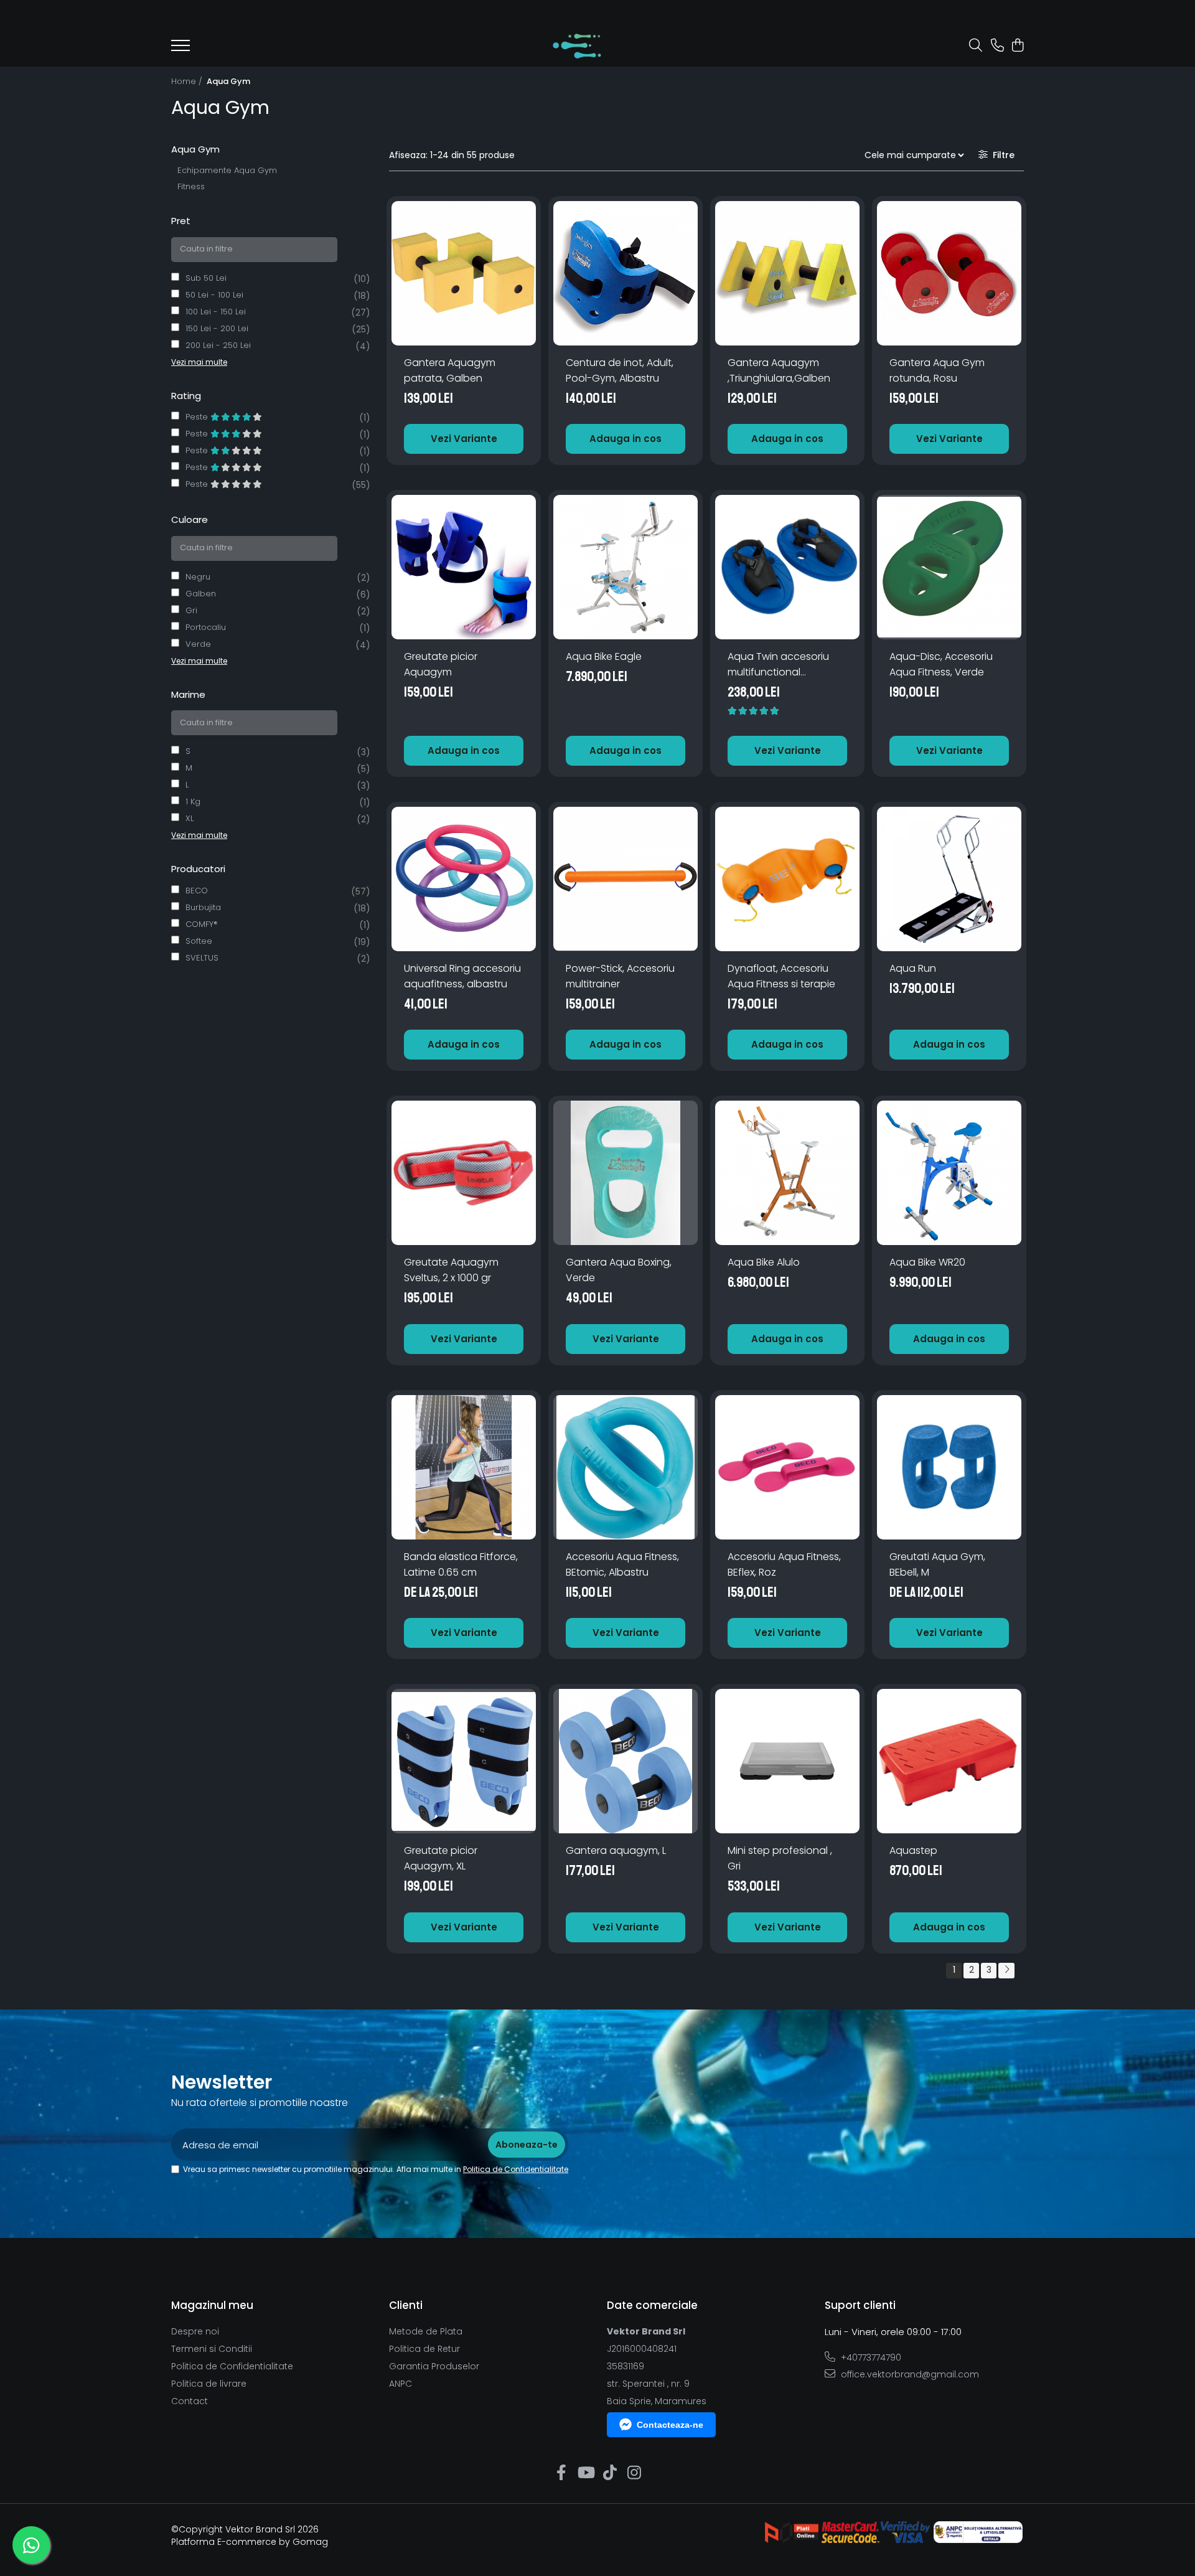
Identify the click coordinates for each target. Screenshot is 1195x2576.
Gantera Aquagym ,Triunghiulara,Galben (779, 370)
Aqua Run (913, 968)
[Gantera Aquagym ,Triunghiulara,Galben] (787, 273)
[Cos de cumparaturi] (1017, 46)
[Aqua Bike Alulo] (787, 1173)
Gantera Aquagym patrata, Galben (450, 370)
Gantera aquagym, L (616, 1850)
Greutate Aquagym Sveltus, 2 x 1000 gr (451, 1270)
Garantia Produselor (434, 2366)
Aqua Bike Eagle (604, 656)
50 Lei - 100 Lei (214, 295)
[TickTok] (610, 2473)
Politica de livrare (209, 2384)
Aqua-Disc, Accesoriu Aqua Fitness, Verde (941, 664)
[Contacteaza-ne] (997, 46)
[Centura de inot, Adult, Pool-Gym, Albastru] (626, 273)
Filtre (1001, 155)
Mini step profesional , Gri (780, 1858)
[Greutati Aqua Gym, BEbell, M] (949, 1467)
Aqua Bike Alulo (764, 1262)
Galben (201, 594)
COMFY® (202, 924)
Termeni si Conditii (212, 2349)
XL (190, 818)
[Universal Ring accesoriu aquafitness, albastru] (464, 879)
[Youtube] (585, 2473)
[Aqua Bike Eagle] (626, 567)
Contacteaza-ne (670, 2425)
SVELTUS (202, 958)
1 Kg (193, 801)
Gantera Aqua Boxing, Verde (619, 1270)
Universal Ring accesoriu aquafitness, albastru (462, 976)
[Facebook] (561, 2473)
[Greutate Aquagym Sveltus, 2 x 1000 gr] (464, 1173)
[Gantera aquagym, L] (626, 1761)
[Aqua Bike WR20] (949, 1173)
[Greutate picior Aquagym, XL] (464, 1761)
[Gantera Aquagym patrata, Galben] (464, 273)
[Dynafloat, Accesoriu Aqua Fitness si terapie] (787, 879)
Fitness (191, 186)
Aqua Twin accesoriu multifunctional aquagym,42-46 (778, 665)
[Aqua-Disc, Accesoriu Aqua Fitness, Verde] (949, 567)
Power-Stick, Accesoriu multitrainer (620, 976)
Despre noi (195, 2331)
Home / (188, 81)
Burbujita (203, 907)
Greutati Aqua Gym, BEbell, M (937, 1564)
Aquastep (913, 1850)
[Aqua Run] (949, 879)
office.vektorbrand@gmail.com (909, 2374)
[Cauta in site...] (976, 46)
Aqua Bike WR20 (927, 1262)
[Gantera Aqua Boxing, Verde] (626, 1173)
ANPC (401, 2384)
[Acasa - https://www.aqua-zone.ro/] (577, 46)
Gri (191, 610)
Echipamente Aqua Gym (227, 170)
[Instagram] (634, 2473)
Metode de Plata (426, 2331)
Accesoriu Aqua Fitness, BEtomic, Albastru (622, 1564)
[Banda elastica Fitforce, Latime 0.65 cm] (464, 1467)
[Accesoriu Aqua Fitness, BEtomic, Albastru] (626, 1467)
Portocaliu (206, 627)
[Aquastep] (949, 1761)
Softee (199, 941)
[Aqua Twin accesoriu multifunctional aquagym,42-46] (787, 567)
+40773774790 (870, 2357)
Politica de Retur (424, 2349)
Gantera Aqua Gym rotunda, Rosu (937, 370)
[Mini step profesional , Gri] (787, 1761)
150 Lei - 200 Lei (217, 328)
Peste (198, 417)
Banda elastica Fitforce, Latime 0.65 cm (461, 1564)
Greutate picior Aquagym (441, 664)
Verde (198, 644)
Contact (190, 2401)
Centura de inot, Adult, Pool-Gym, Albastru (620, 370)
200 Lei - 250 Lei (218, 345)
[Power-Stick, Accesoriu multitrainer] (626, 879)
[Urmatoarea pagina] (1006, 1971)
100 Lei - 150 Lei (216, 312)
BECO (197, 891)
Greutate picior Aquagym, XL (441, 1858)
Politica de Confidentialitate (516, 2169)
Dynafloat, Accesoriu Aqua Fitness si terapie (781, 976)
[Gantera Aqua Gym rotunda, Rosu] (949, 273)
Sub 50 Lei (206, 278)
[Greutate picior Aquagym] (464, 567)
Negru (198, 577)
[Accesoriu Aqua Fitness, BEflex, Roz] (787, 1467)
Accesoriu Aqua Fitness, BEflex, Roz (784, 1564)
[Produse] (180, 49)
